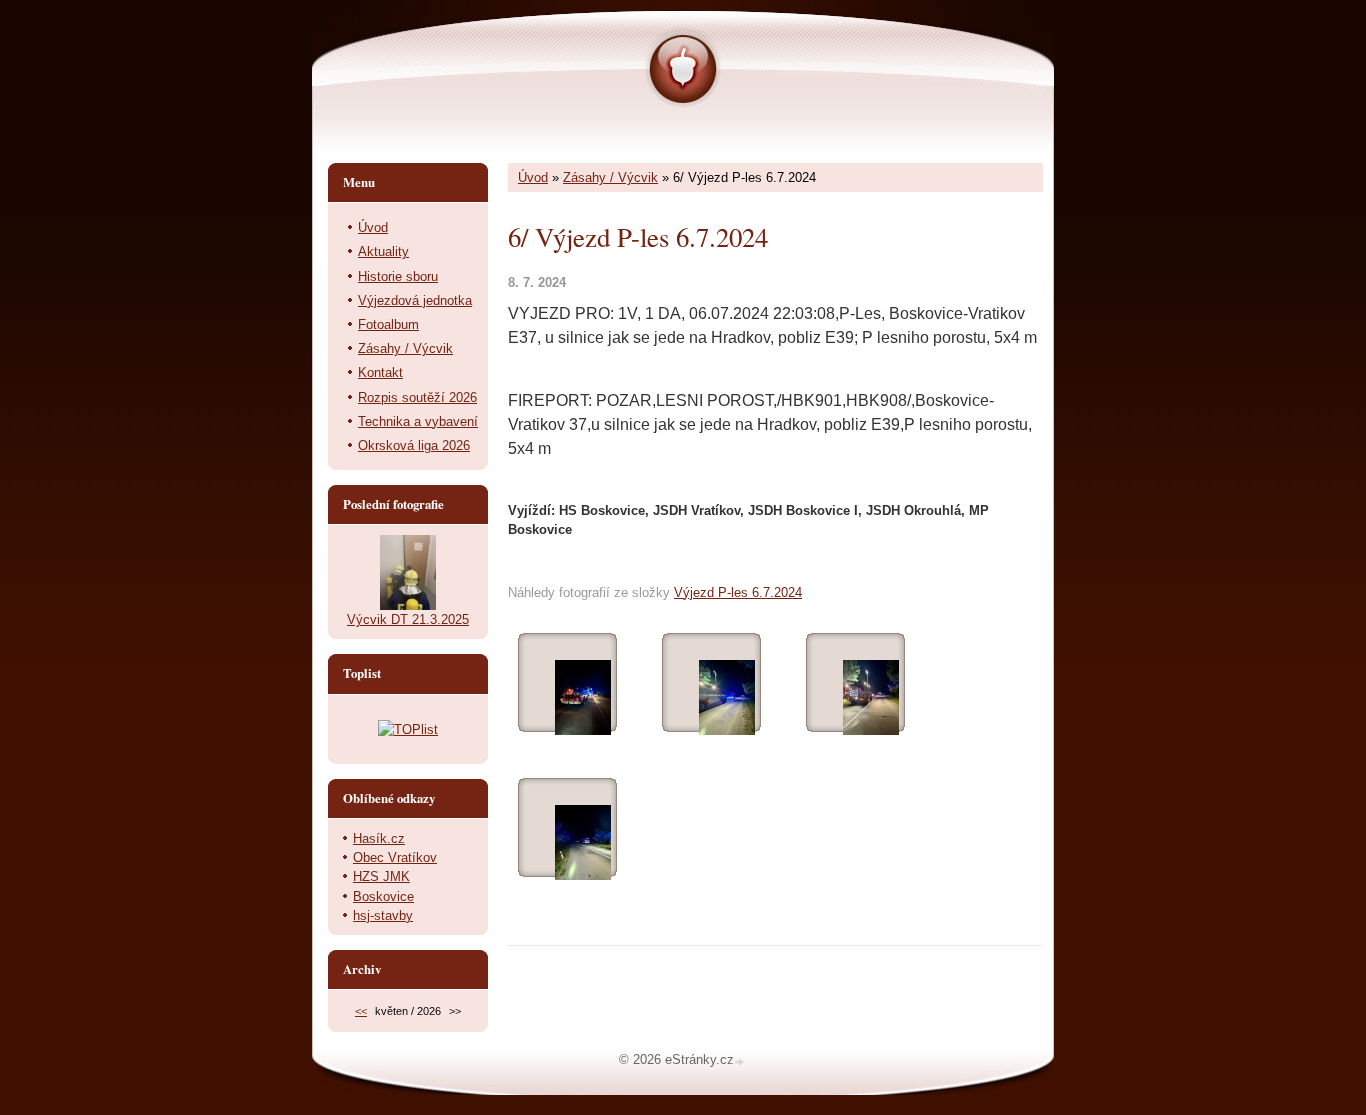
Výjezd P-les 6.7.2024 (738, 592)
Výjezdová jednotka (415, 300)
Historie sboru (398, 276)
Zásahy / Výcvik (610, 177)
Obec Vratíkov (395, 857)
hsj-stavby (383, 915)
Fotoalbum (388, 324)
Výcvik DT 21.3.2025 (408, 619)
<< (361, 1011)
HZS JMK (381, 876)
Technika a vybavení (418, 421)
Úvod (533, 177)
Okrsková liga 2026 (414, 445)
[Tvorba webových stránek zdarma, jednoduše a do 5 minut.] (741, 1061)
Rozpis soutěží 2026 (417, 397)
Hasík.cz (379, 838)
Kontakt (380, 372)
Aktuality (383, 251)
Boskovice (383, 896)
